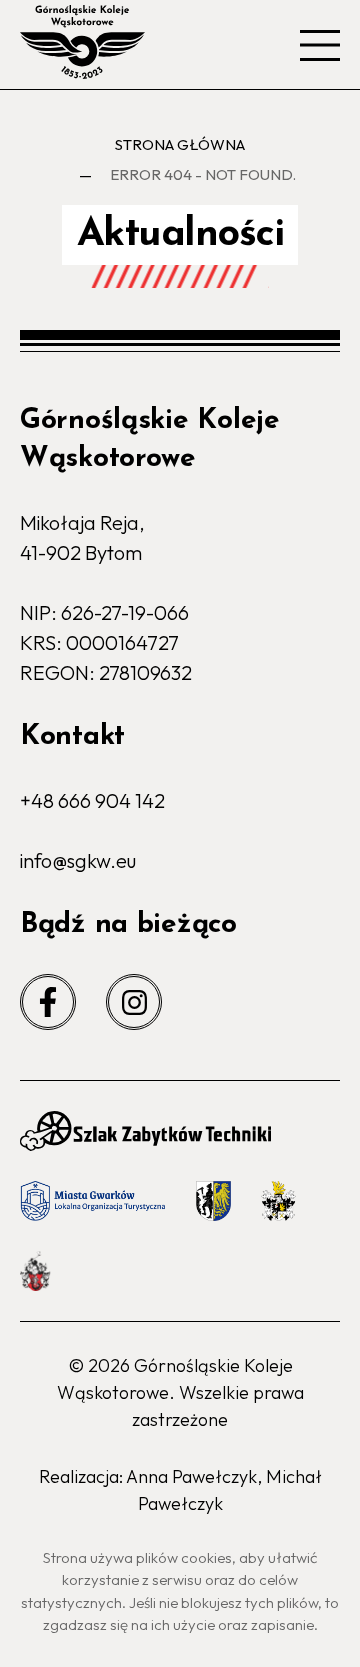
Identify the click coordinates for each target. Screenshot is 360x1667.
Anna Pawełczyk (191, 1476)
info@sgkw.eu (78, 860)
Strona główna (180, 144)
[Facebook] (48, 1002)
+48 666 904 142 (92, 800)
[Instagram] (134, 1002)
